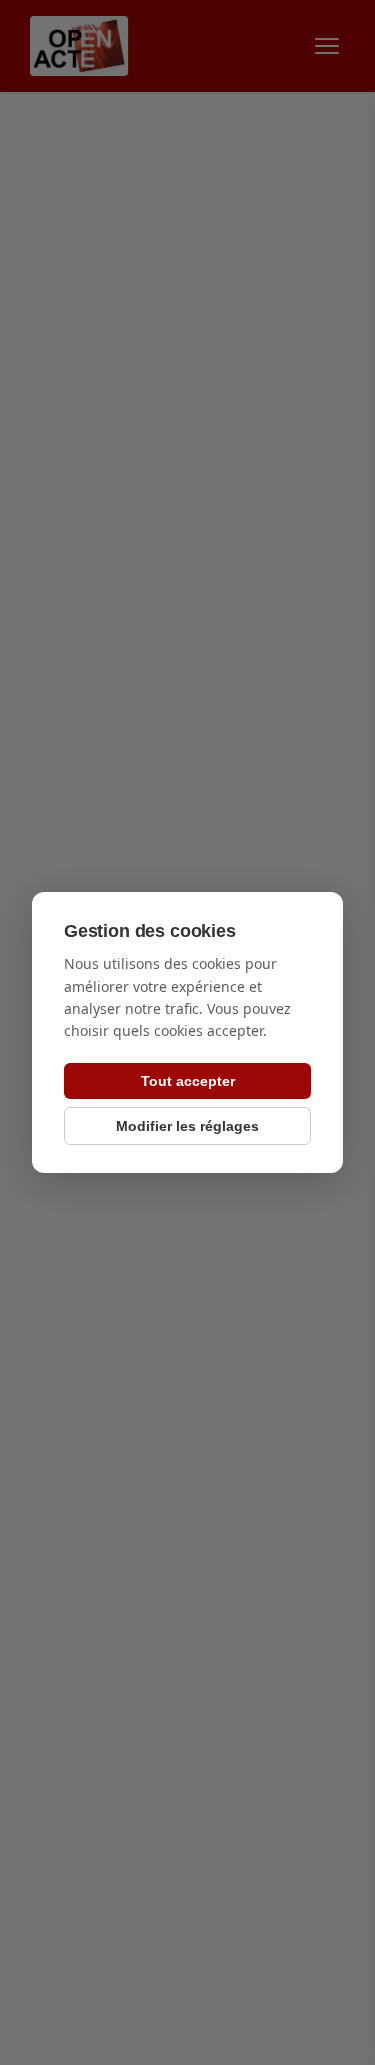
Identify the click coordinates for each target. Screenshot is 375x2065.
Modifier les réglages (187, 1126)
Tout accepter (188, 1081)
